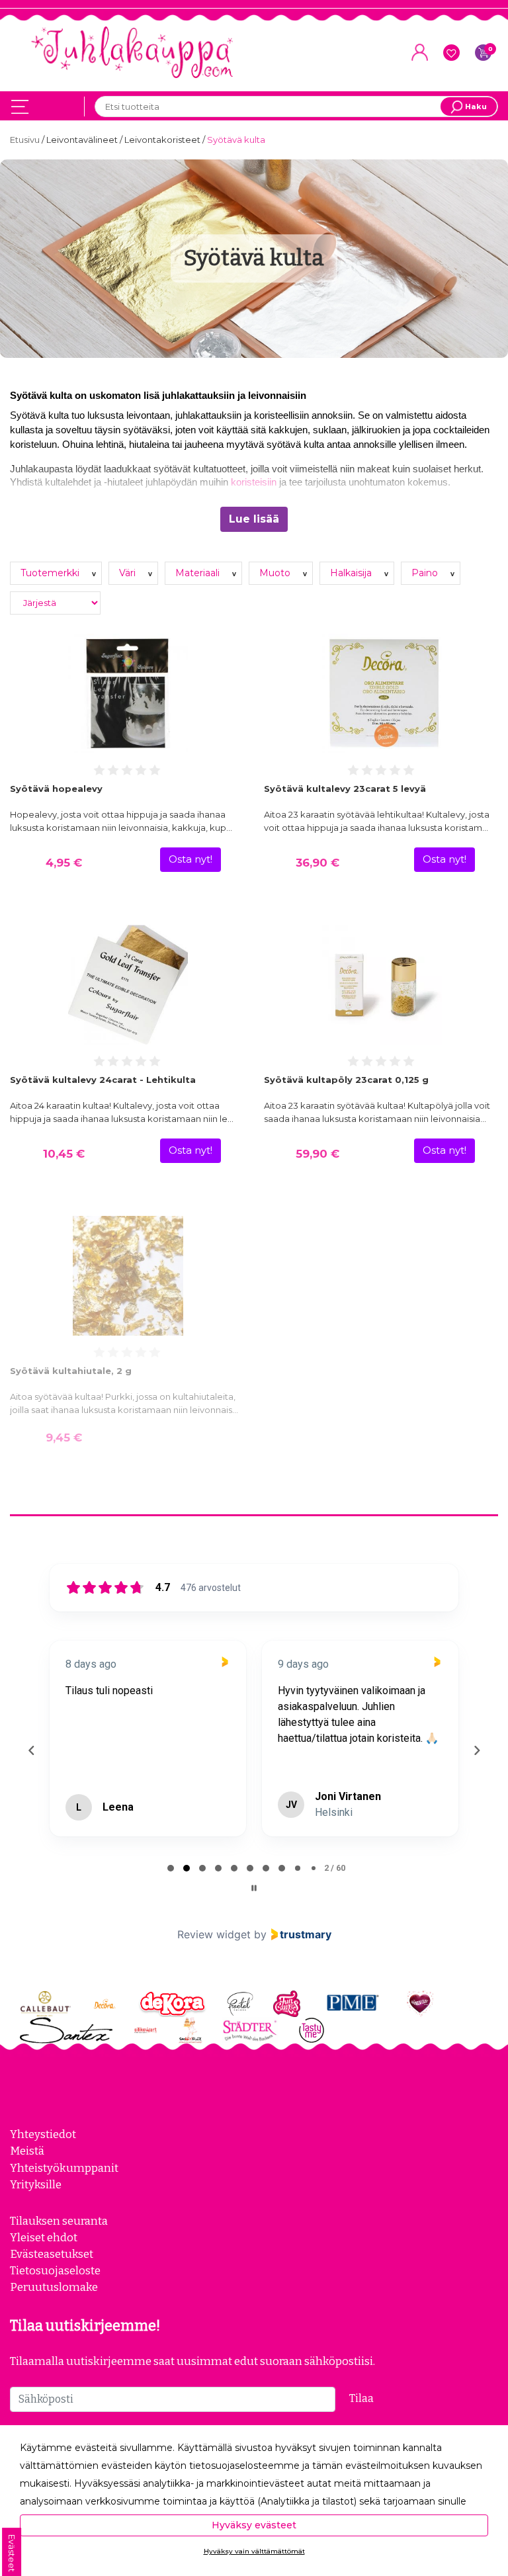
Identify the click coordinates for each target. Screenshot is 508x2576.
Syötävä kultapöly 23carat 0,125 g (346, 1080)
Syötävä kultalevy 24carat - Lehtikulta (103, 1080)
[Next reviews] (476, 1750)
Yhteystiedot (43, 2134)
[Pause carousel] (254, 1888)
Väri (129, 573)
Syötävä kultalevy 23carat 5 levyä (345, 789)
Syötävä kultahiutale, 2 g (71, 1371)
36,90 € (317, 863)
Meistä (27, 2151)
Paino (426, 573)
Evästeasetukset (52, 2254)
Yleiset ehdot (44, 2237)
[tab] (171, 1868)
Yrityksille (36, 2184)
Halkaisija (352, 573)
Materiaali (199, 573)
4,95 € (64, 863)
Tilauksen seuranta (59, 2221)
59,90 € (317, 1154)
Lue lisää (254, 519)
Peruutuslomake (54, 2287)
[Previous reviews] (31, 1750)
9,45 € (64, 1438)
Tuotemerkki (51, 573)
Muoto (276, 573)
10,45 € (64, 1154)
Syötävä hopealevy (56, 789)
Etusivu (26, 140)
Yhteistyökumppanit (64, 2168)
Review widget (214, 1934)
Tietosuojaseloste (55, 2270)
